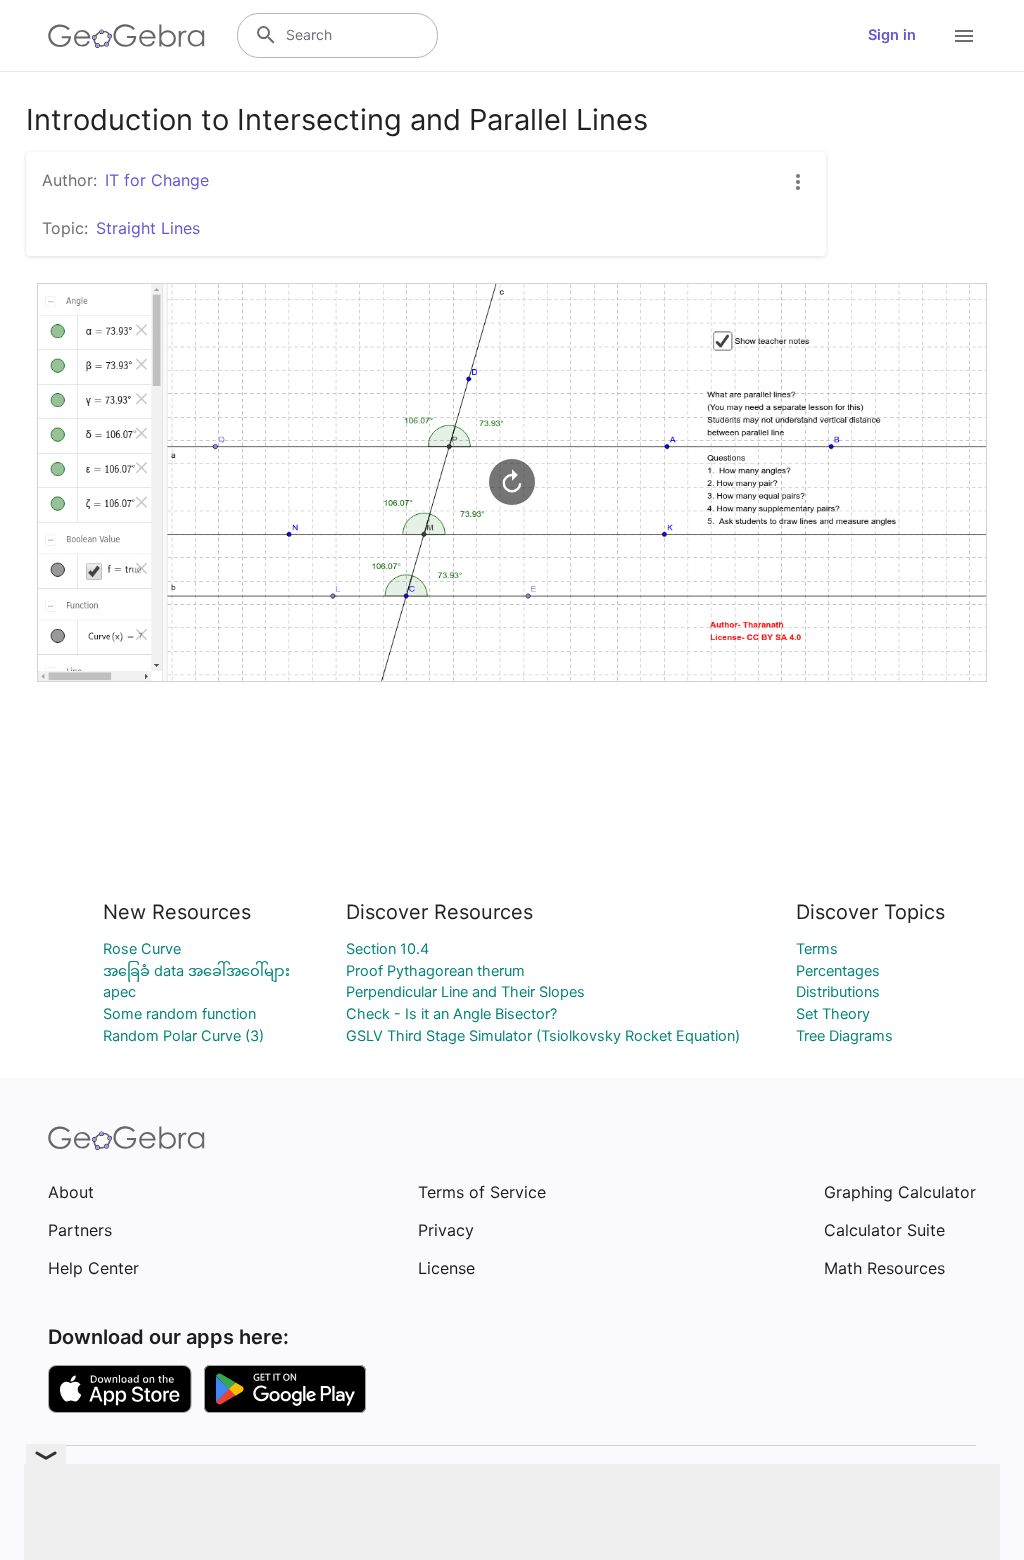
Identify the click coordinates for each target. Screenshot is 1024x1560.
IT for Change (157, 180)
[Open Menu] (964, 36)
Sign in (892, 35)
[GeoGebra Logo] (126, 36)
